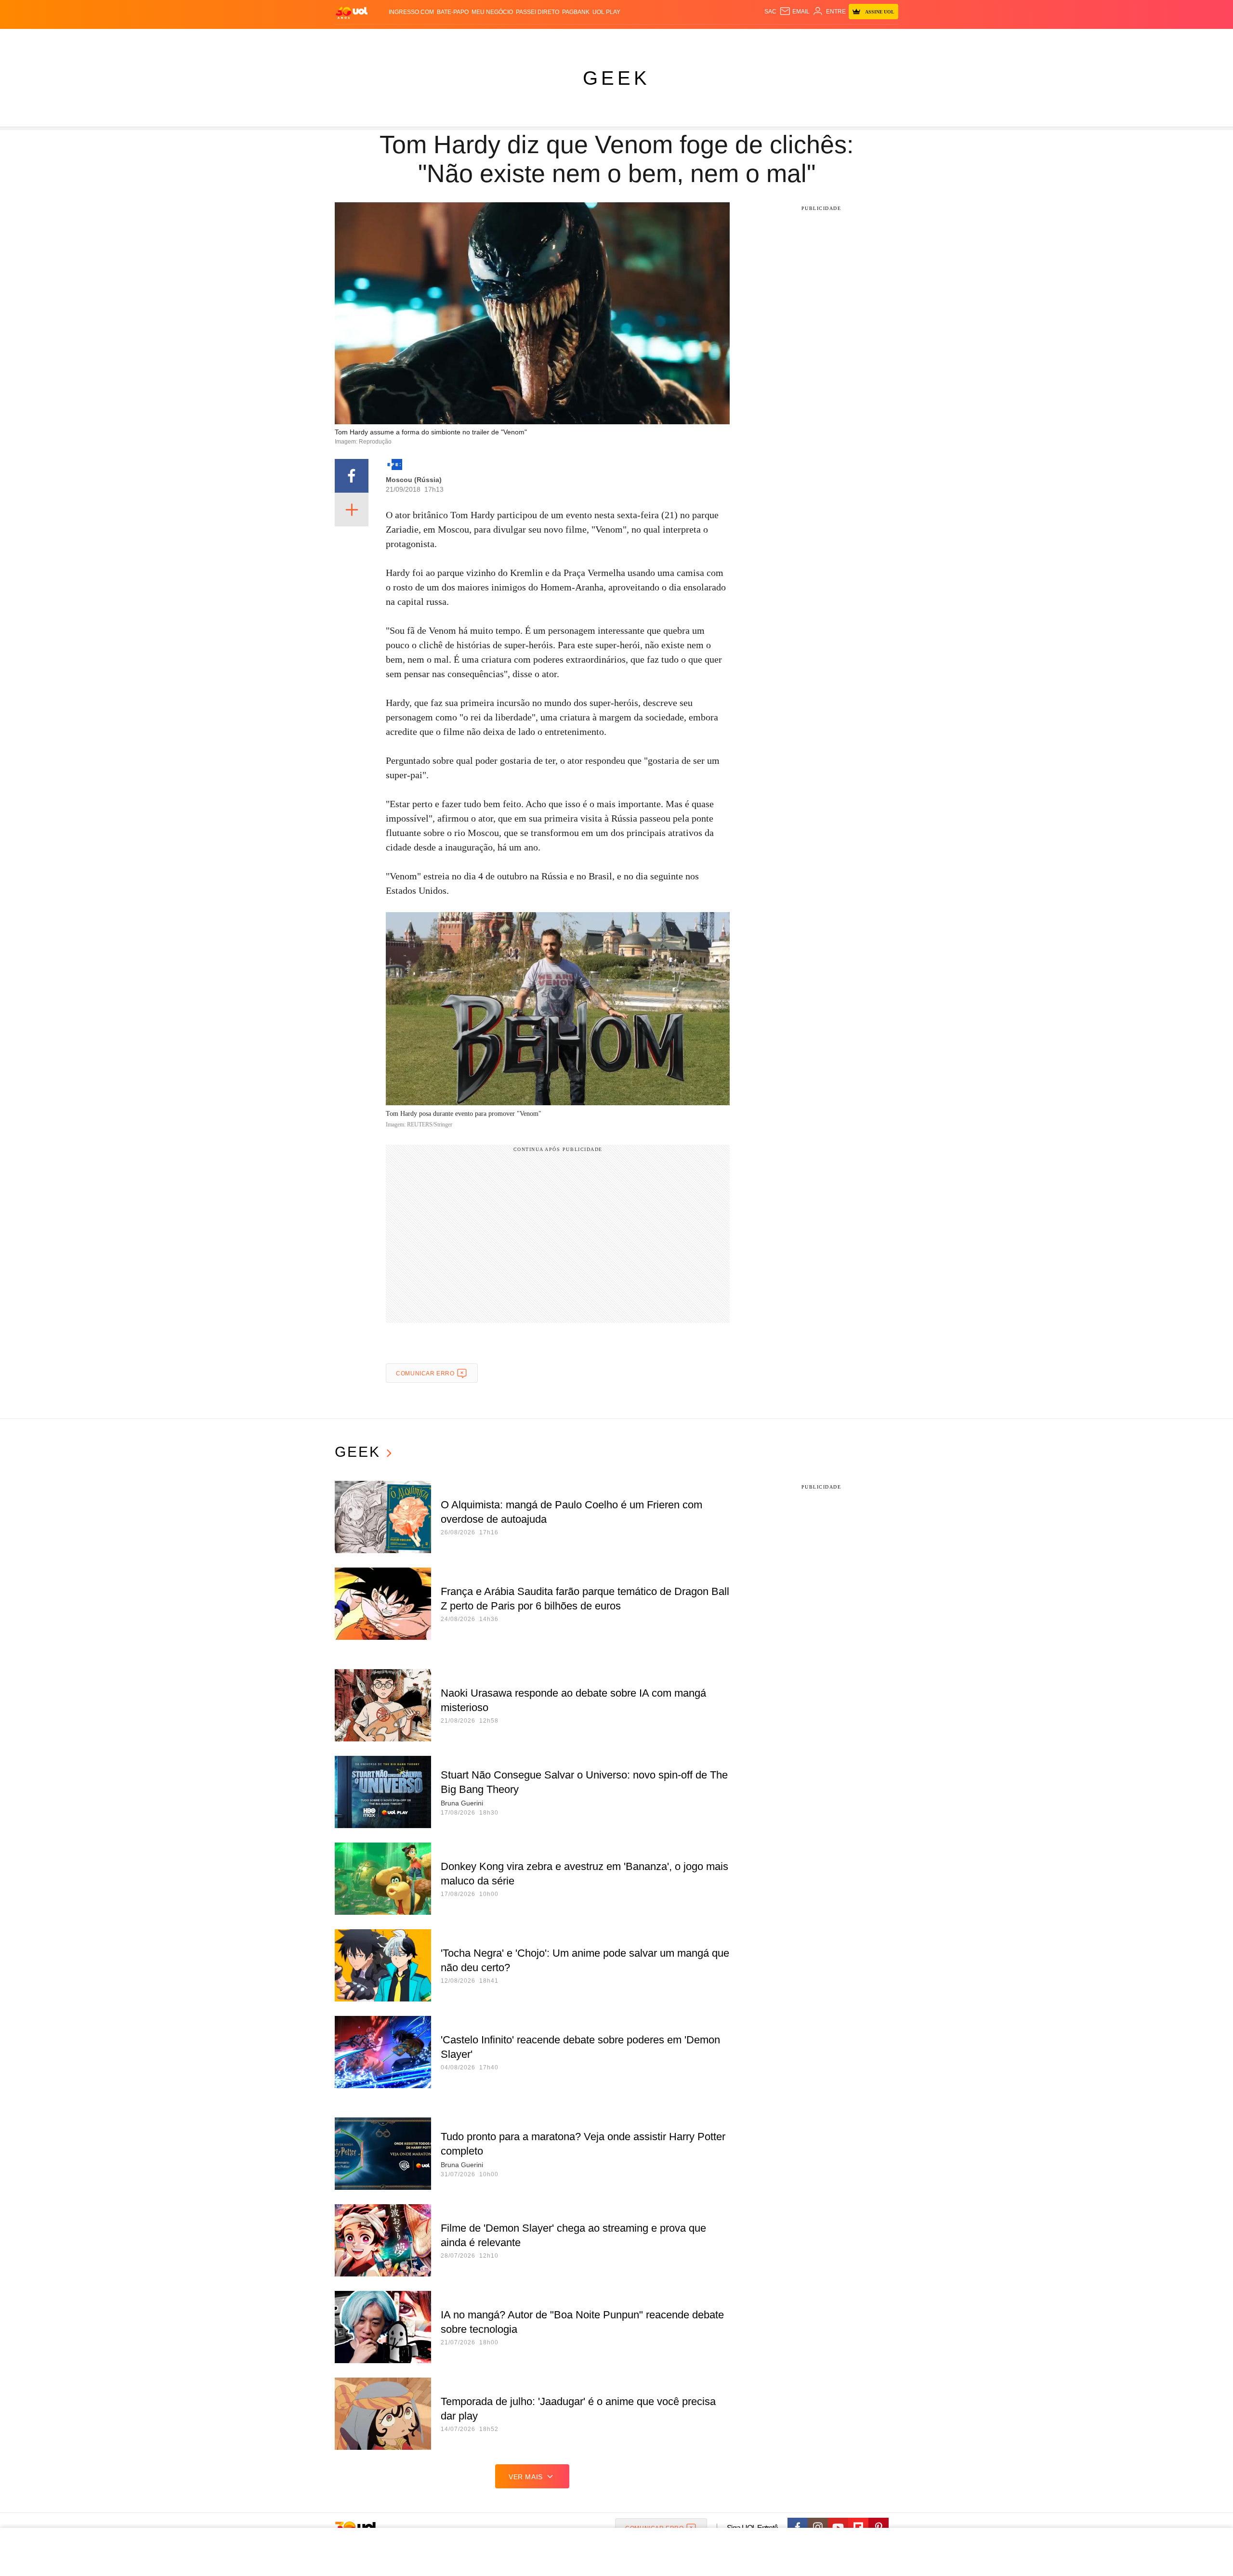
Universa (648, 39)
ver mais (526, 2477)
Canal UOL (748, 39)
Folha (559, 39)
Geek (616, 78)
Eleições (402, 39)
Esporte (587, 39)
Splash (617, 39)
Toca (835, 39)
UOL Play (606, 12)
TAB (797, 39)
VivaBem (680, 39)
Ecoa (719, 39)
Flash (374, 39)
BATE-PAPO (453, 12)
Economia (530, 39)
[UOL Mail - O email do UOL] (794, 12)
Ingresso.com (411, 12)
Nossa (779, 39)
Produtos (344, 39)
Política (467, 39)
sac (770, 12)
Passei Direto (538, 12)
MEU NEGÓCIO (492, 12)
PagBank (576, 12)
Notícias (436, 39)
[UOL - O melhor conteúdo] (352, 12)
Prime (815, 39)
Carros (497, 39)
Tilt (702, 39)
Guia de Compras (876, 39)
